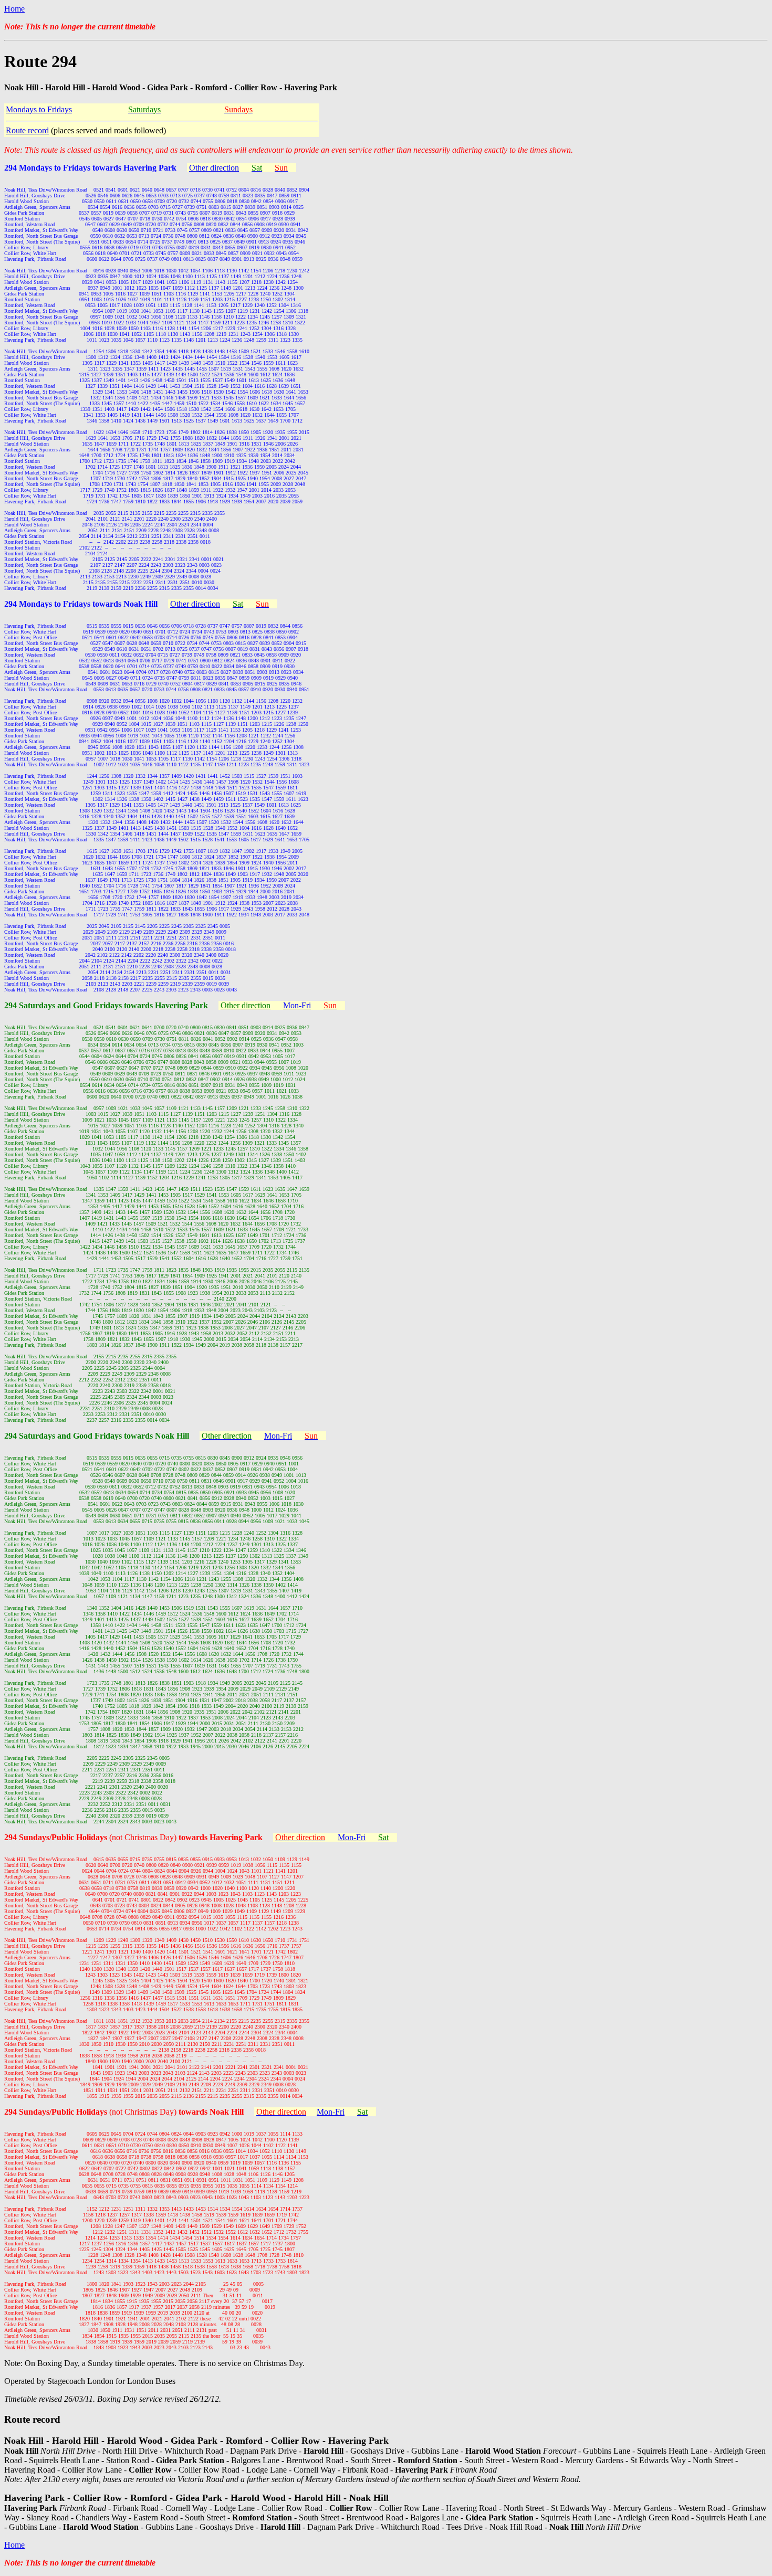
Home (14, 9)
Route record (27, 130)
